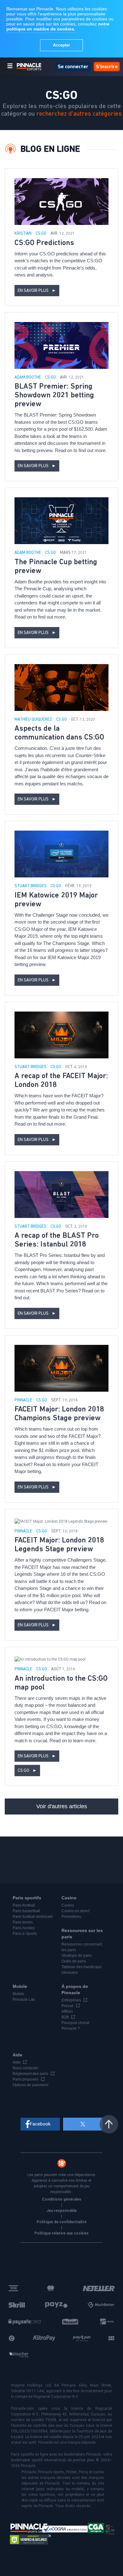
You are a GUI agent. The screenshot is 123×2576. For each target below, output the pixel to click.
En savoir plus (37, 291)
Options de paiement (30, 2085)
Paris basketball (26, 1911)
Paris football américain (33, 1917)
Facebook (40, 2124)
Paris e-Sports (25, 1934)
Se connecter (73, 66)
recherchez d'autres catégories (79, 114)
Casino (68, 1905)
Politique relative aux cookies (61, 2233)
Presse (67, 2006)
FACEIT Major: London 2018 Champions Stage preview (59, 1414)
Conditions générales (62, 2199)
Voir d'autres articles (62, 1806)
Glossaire (70, 1973)
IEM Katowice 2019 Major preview (56, 900)
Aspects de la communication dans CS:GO (59, 733)
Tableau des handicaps (82, 1967)
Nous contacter (26, 2068)
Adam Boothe (28, 377)
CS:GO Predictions (44, 243)
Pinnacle (24, 1400)
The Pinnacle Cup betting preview (56, 566)
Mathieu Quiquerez (34, 720)
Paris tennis (23, 1922)
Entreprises (71, 2000)
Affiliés (67, 2011)
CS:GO (41, 234)
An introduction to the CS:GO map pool (61, 1683)
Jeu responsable (61, 2211)
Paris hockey (24, 1928)
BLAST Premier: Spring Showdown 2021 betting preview (54, 395)
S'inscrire (107, 66)
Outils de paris (74, 1961)
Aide (17, 2062)
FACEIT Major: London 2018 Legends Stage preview (59, 1545)
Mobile (18, 1994)
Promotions (71, 1917)
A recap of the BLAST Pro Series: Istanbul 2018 (57, 1240)
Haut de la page (109, 2124)
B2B (65, 2017)
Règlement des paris (30, 2074)
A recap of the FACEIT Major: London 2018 (61, 1080)
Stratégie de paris (77, 1956)
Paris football (24, 1905)
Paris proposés (26, 2079)
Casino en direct (76, 1911)
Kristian (23, 234)
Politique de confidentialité (61, 2222)
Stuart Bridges (31, 886)
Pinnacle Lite (24, 2000)
